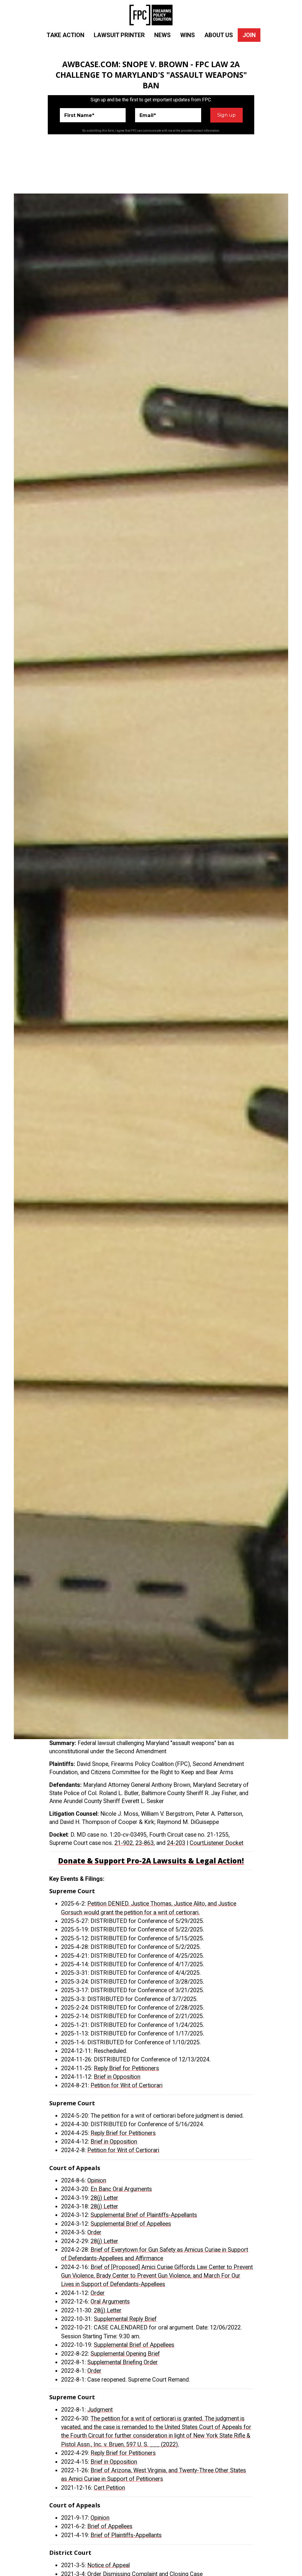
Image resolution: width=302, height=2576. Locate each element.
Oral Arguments (110, 2302)
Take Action (65, 35)
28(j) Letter (104, 2198)
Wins (188, 35)
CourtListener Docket (216, 1843)
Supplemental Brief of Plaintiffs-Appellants (144, 2215)
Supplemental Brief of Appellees (131, 2224)
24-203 (176, 1843)
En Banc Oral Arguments (121, 2189)
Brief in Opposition (117, 2077)
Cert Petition (109, 2488)
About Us (219, 35)
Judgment (100, 2410)
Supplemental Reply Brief (125, 2319)
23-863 (145, 1843)
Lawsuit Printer (119, 35)
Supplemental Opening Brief (125, 2354)
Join (249, 35)
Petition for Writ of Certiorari (127, 2085)
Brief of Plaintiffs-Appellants (126, 2535)
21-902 (124, 1843)
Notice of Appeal (109, 2565)
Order (94, 2232)
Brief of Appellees (110, 2526)
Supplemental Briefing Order (123, 2362)
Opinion (97, 2181)
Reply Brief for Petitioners (126, 2068)
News (163, 35)
